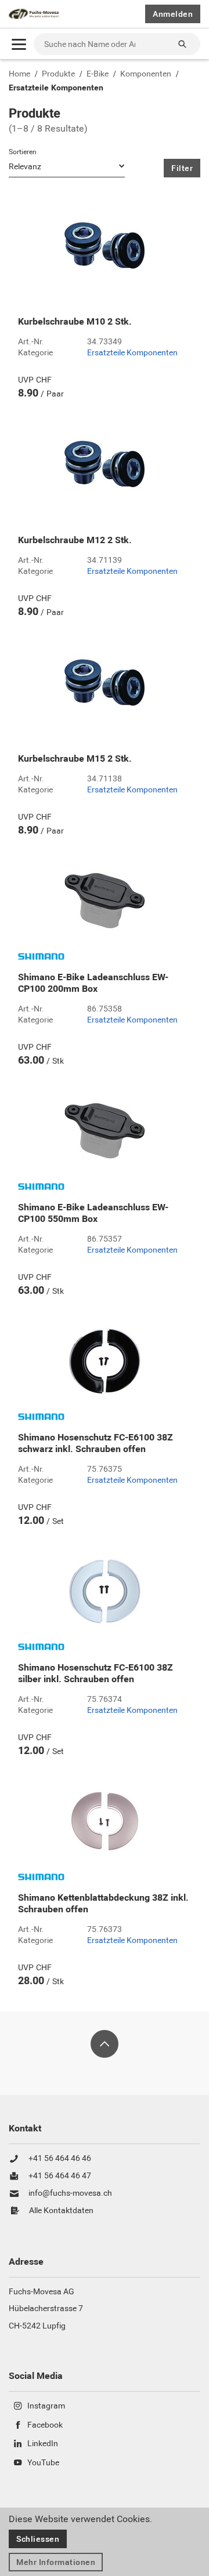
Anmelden (173, 14)
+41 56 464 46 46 (60, 2159)
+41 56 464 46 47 (60, 2176)
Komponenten (146, 74)
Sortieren (23, 152)
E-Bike (98, 74)
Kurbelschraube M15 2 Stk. (75, 759)
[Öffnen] (19, 44)
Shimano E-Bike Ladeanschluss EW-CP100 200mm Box (93, 983)
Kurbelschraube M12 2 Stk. (75, 540)
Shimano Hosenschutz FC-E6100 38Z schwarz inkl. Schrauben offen (96, 1443)
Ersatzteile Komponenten (56, 88)
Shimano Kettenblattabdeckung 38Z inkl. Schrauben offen (103, 1904)
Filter (182, 168)
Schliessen (38, 2539)
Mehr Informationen (56, 2562)
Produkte (58, 74)
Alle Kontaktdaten (61, 2211)
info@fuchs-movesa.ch (70, 2193)
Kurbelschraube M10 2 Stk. (75, 322)
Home (19, 74)
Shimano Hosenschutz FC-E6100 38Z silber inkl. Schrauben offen (96, 1673)
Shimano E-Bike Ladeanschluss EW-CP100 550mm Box (93, 1213)
